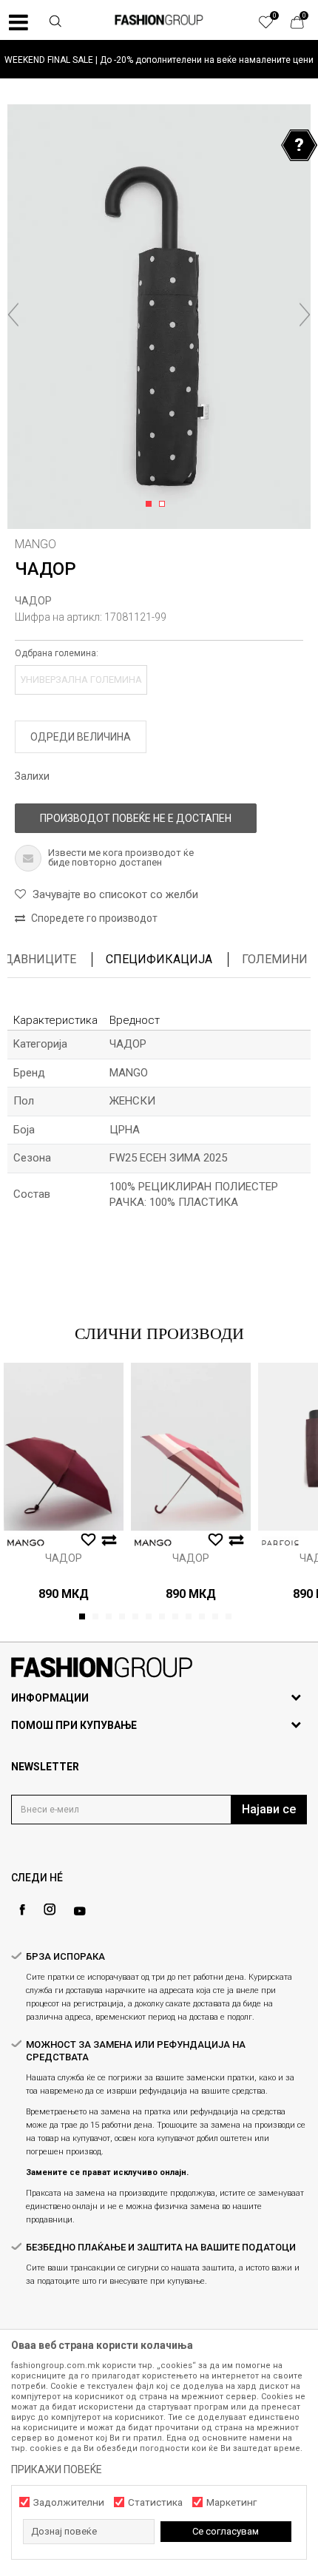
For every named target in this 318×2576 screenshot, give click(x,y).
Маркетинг (231, 2502)
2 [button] (165, 505)
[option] (159, 60)
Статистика (155, 2502)
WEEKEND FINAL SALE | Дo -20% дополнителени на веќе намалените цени (159, 60)
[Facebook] (22, 1910)
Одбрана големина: (57, 653)
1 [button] (151, 505)
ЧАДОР (33, 601)
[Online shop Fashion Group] (159, 20)
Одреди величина (81, 737)
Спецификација (159, 959)
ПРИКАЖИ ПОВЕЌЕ (57, 2469)
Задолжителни (69, 2502)
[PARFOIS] (280, 1543)
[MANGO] (26, 1543)
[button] (55, 23)
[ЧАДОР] (64, 1447)
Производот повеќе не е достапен (136, 818)
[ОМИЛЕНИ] (274, 26)
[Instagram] (50, 1909)
